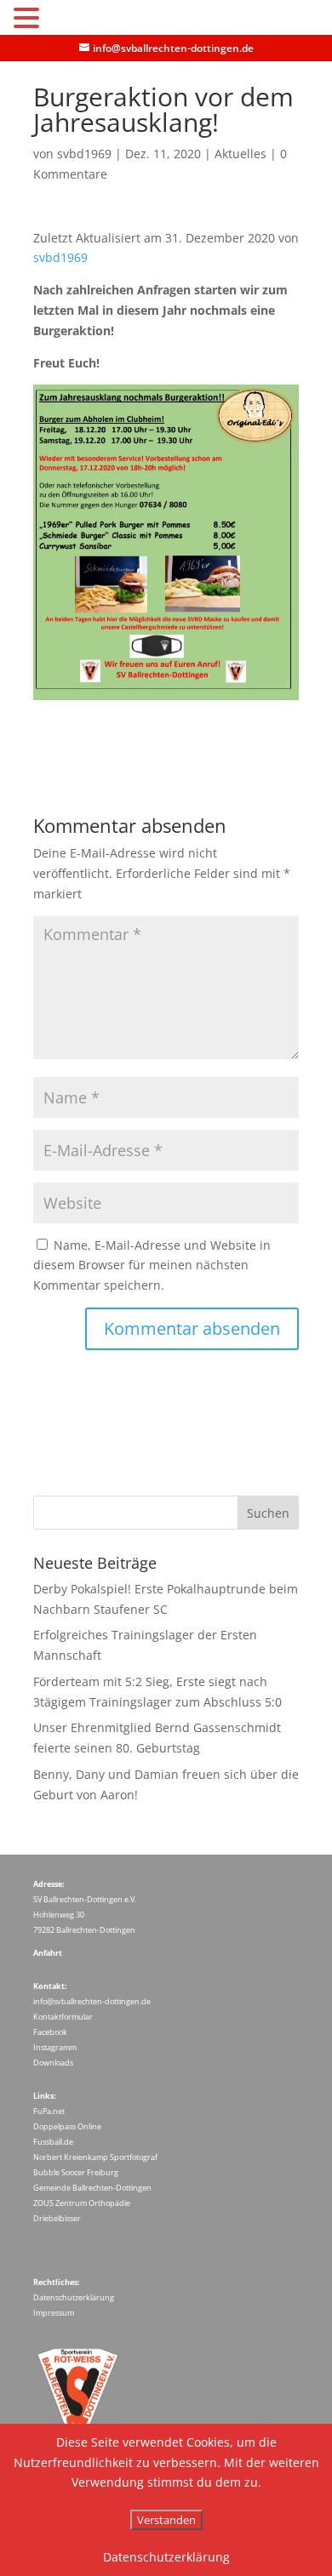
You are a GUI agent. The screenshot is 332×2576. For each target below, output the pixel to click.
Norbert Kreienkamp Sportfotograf (95, 2157)
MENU (69, 22)
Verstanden (166, 2520)
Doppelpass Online (67, 2126)
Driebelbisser (57, 2218)
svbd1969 (84, 154)
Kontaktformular (63, 2017)
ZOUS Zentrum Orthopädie (82, 2203)
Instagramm (55, 2047)
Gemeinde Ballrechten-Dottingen (92, 2188)
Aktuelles (240, 154)
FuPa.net (49, 2111)
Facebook (50, 2032)
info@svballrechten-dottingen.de (92, 2001)
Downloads (53, 2063)
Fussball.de (53, 2142)
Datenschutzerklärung (74, 2297)
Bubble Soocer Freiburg (76, 2172)
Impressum (54, 2313)
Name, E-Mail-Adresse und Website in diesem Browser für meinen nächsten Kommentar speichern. (152, 1265)
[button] (29, 19)
